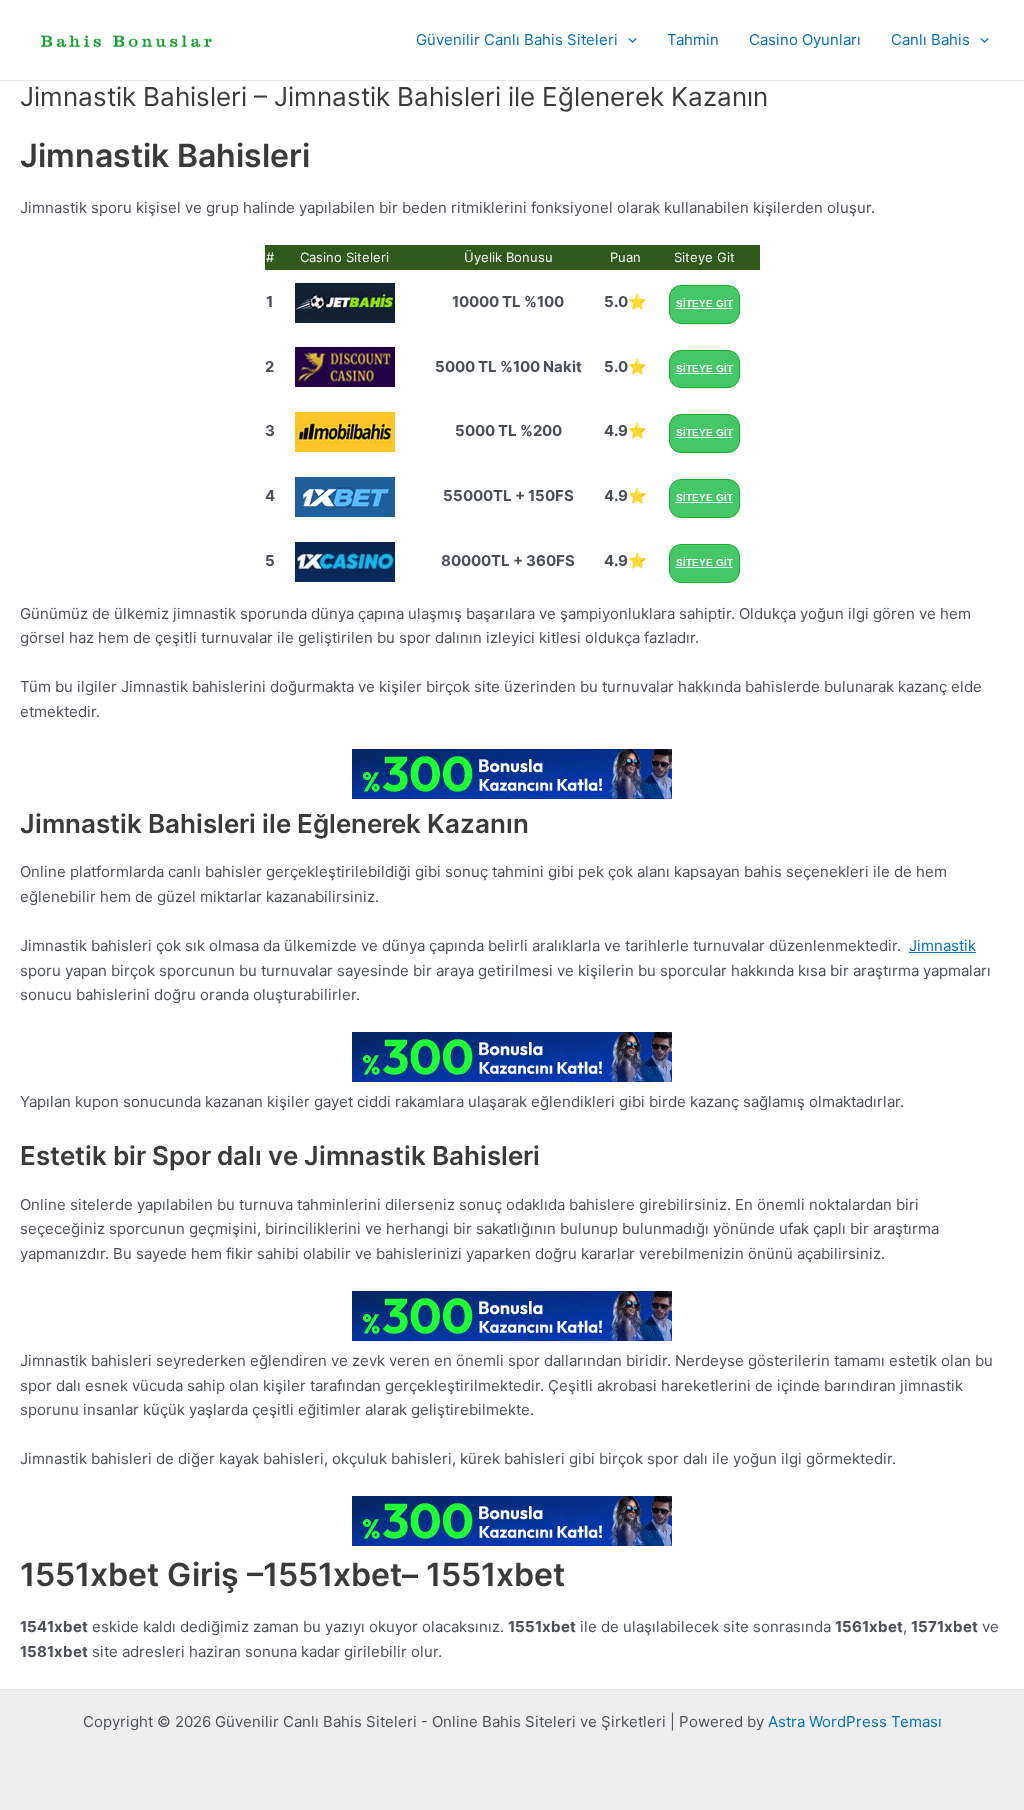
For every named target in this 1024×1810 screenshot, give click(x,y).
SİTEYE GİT (704, 303)
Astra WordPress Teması (855, 1721)
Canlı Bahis (930, 39)
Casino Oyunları (805, 39)
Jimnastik (942, 945)
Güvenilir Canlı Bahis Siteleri (517, 39)
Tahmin (693, 39)
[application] (627, 40)
